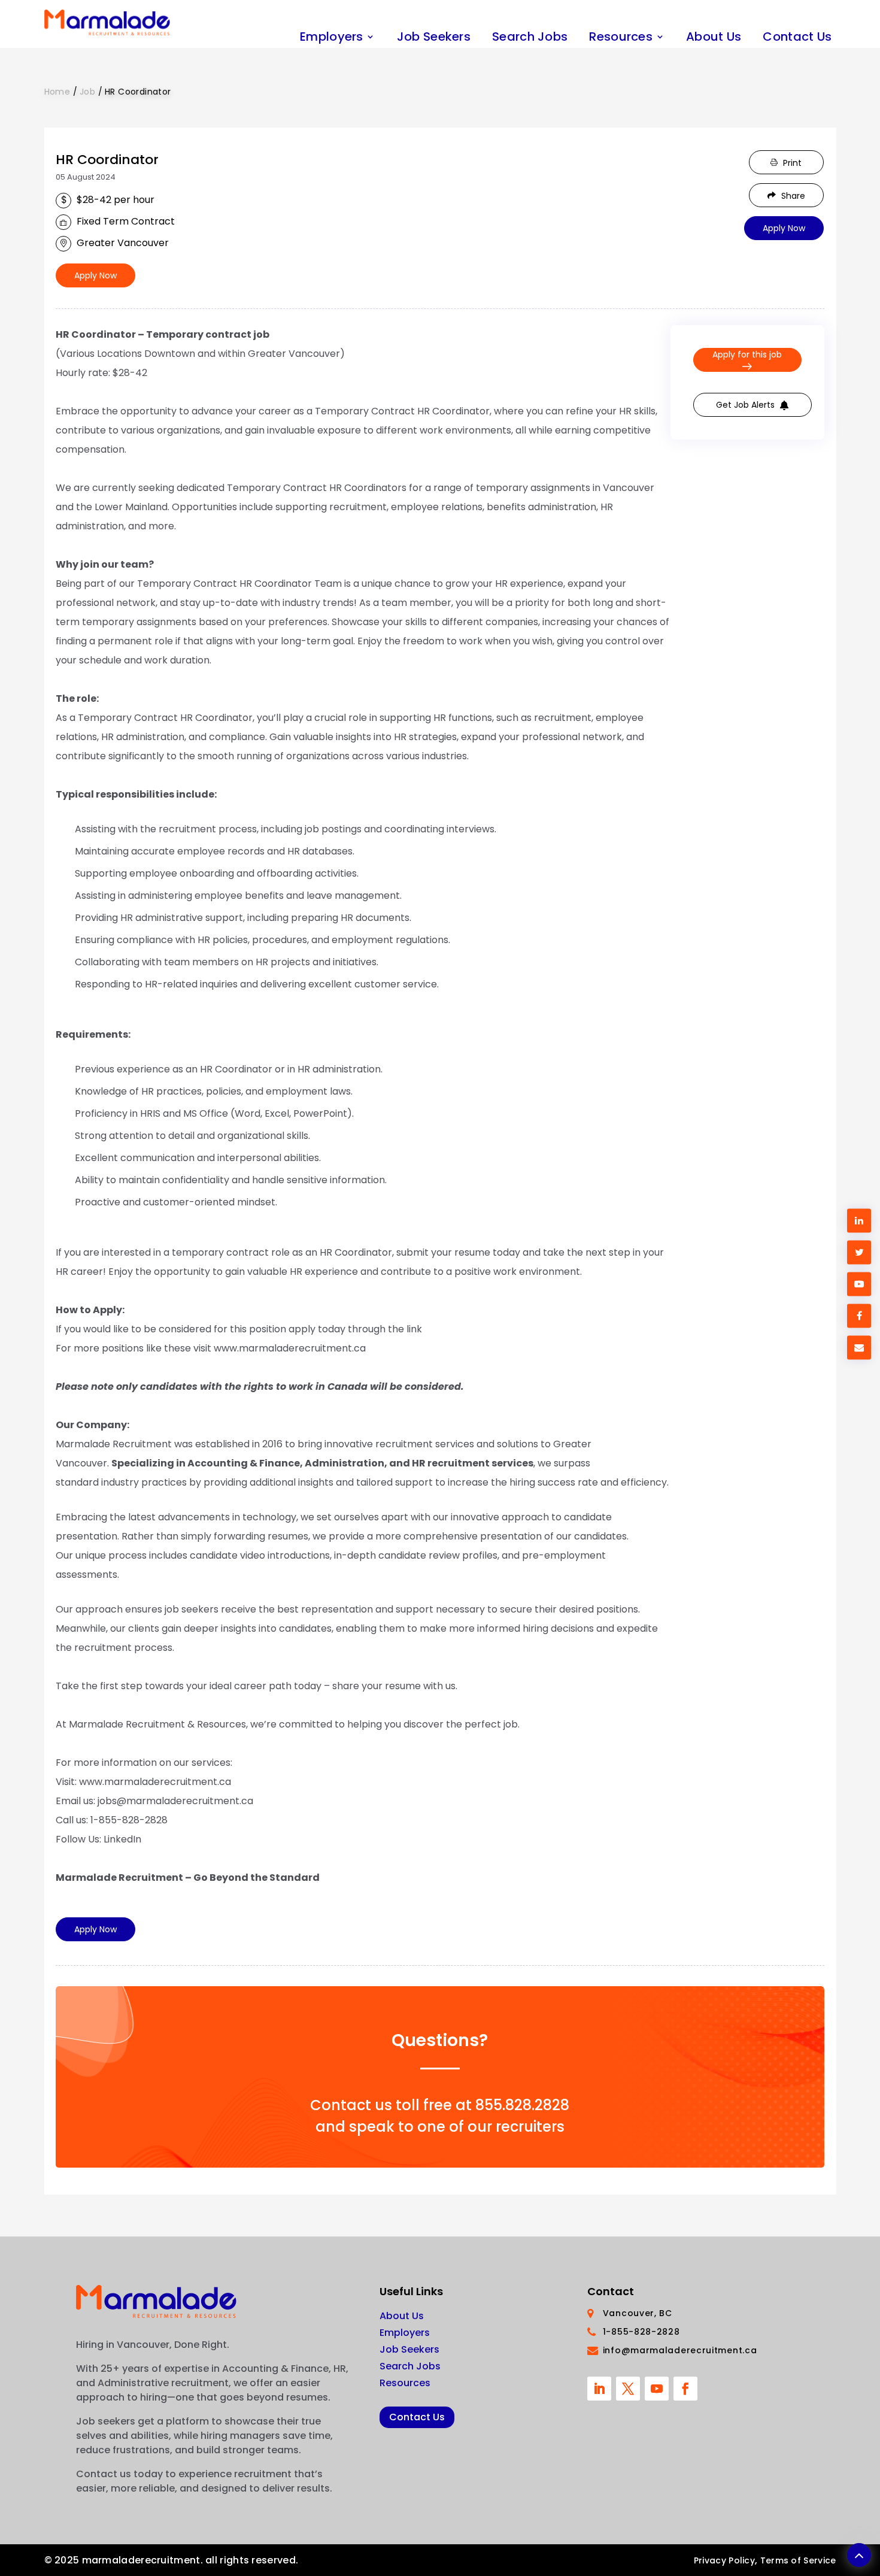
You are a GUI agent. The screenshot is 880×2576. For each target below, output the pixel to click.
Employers (332, 37)
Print (791, 163)
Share (792, 196)
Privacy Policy (724, 2560)
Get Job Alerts (747, 405)
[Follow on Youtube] (657, 2389)
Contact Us (797, 37)
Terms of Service (798, 2560)
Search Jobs (530, 37)
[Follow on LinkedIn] (599, 2389)
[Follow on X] (628, 2389)
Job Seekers (434, 37)
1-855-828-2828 (641, 2332)
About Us (714, 37)
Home (59, 92)
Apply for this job (747, 354)
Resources (621, 37)
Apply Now (95, 275)
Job (87, 92)
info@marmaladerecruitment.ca (680, 2350)
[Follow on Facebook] (685, 2389)
